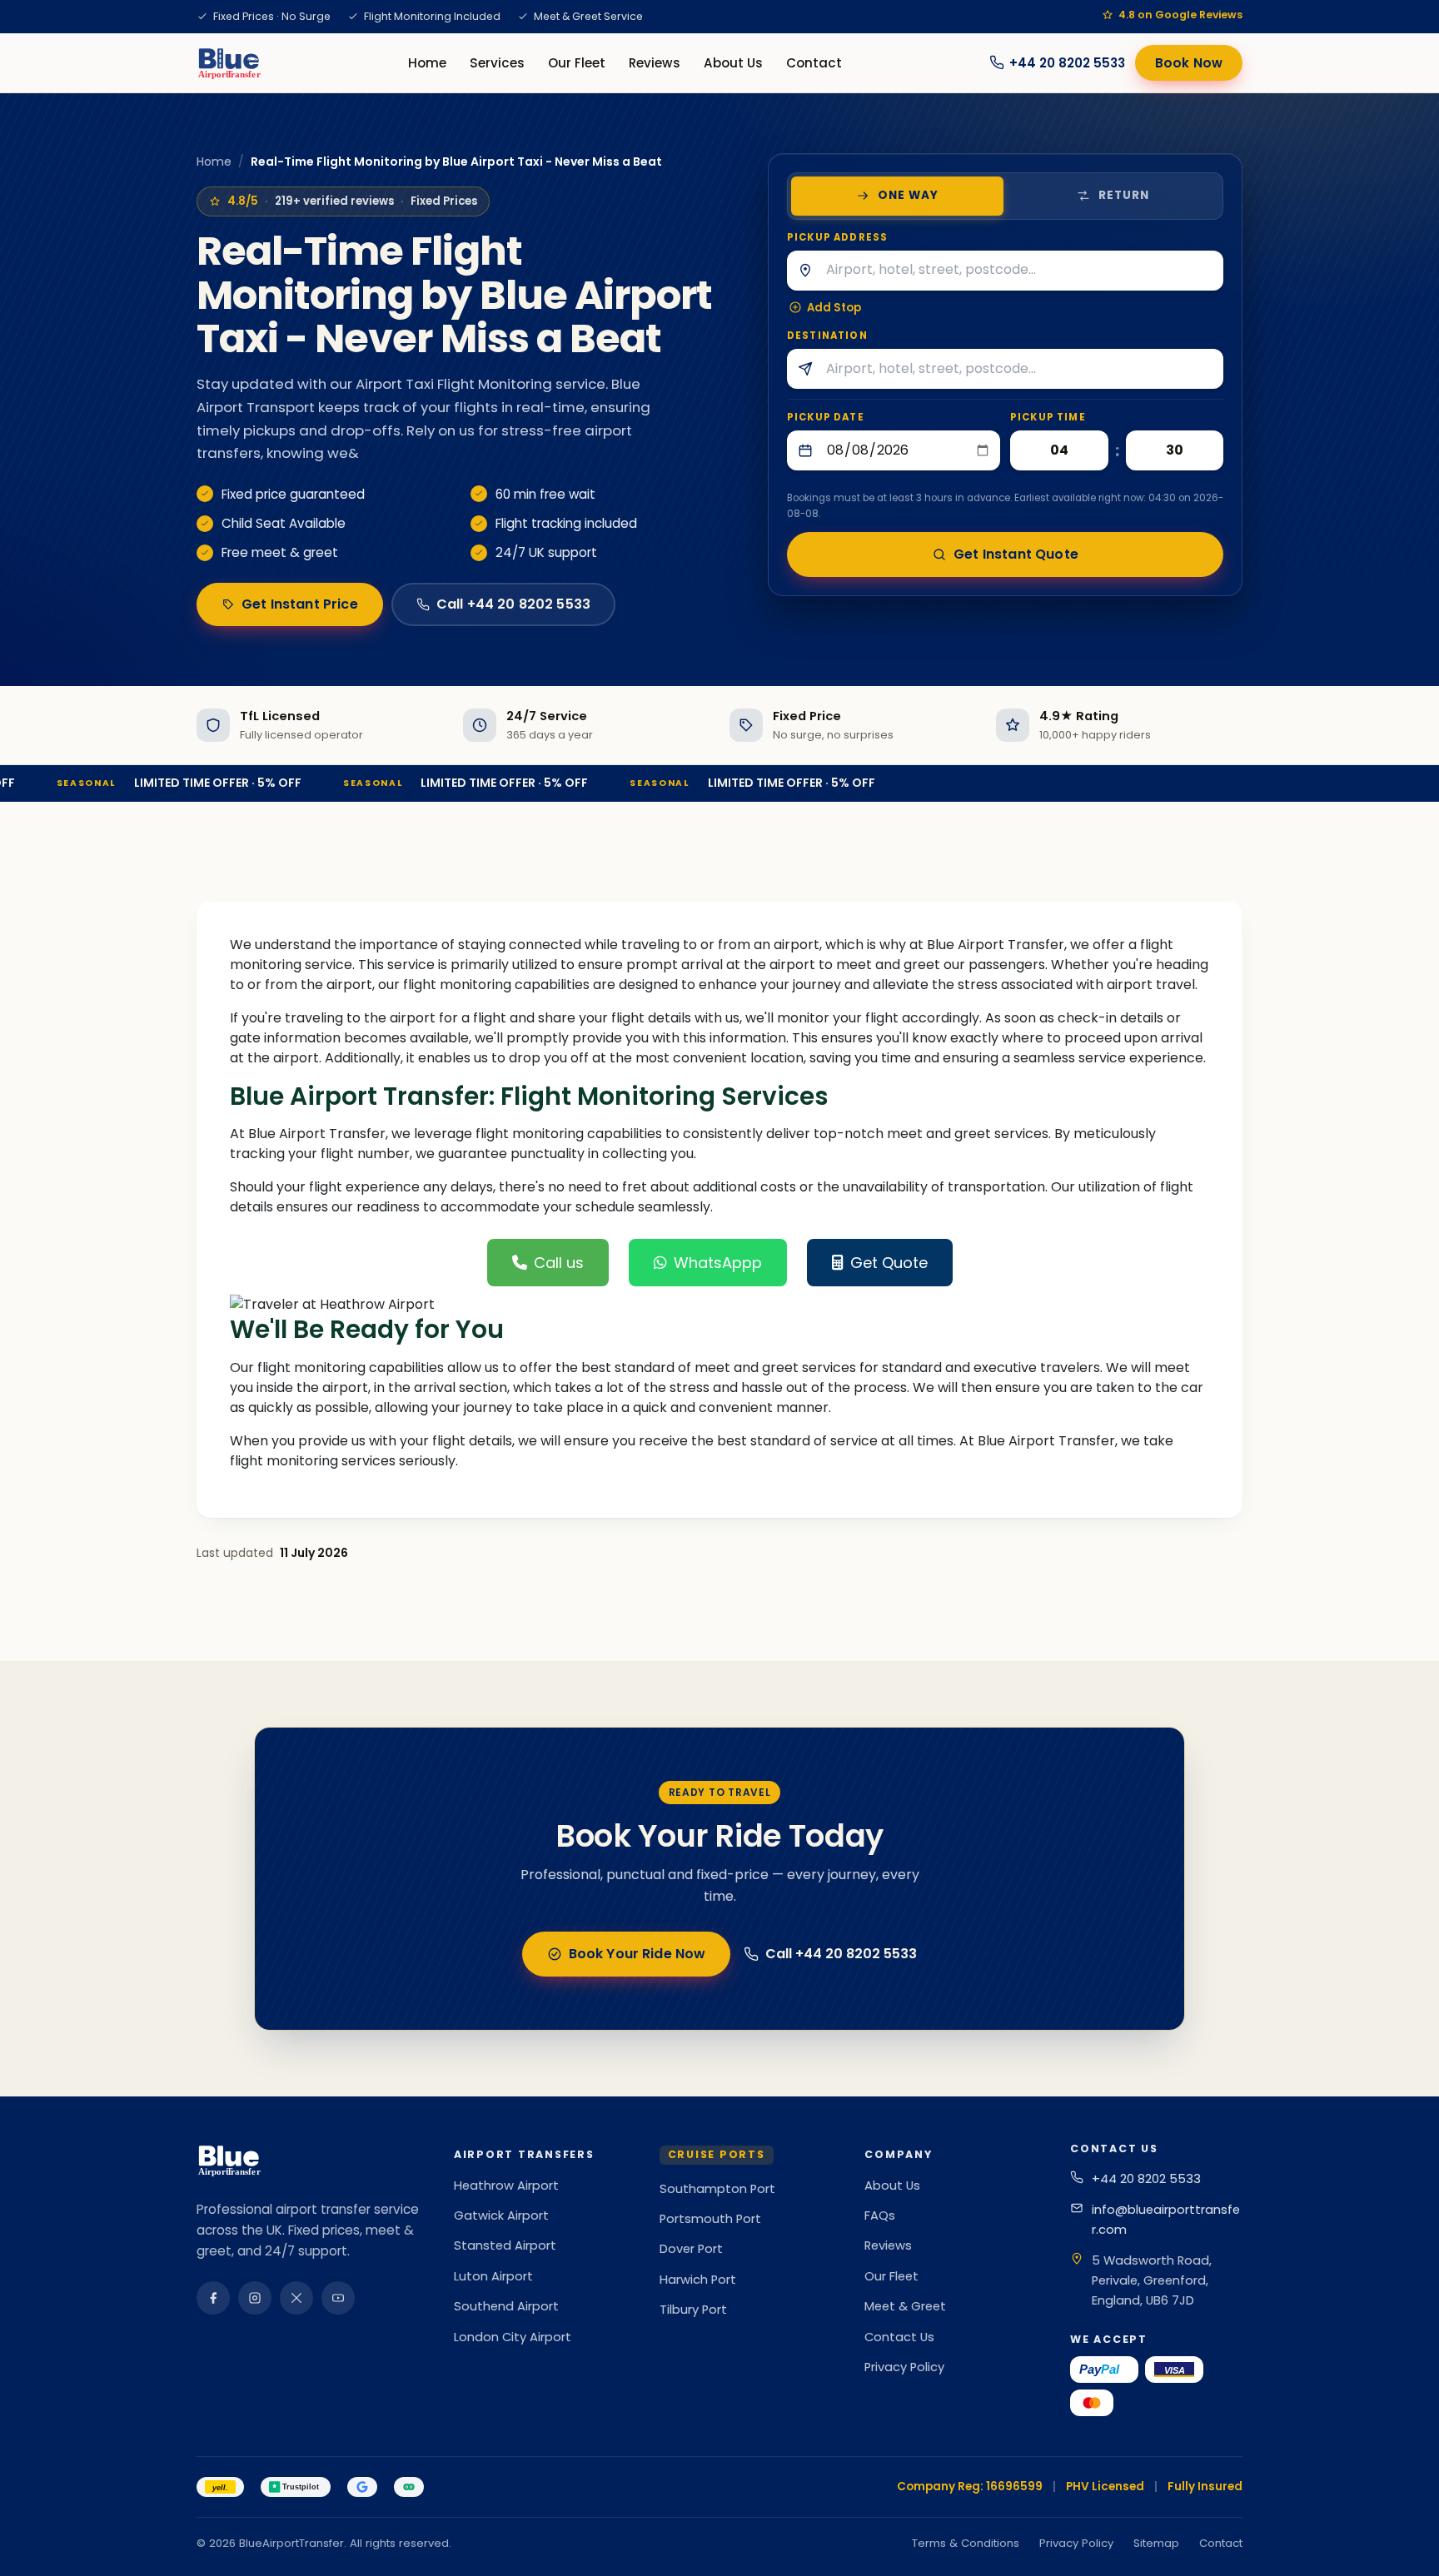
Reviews (655, 63)
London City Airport (513, 2337)
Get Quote (889, 1263)
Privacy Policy (904, 2367)
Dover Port (691, 2249)
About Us (733, 63)
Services (497, 63)
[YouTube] (338, 2298)
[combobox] (1023, 271)
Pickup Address (837, 237)
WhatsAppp (718, 1263)
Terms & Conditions (966, 2543)
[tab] (897, 196)
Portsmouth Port (710, 2219)
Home (427, 63)
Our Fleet (577, 63)
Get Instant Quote (1016, 554)
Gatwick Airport (501, 2215)
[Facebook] (213, 2298)
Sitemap (1156, 2543)
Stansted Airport (505, 2245)
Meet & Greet (905, 2306)
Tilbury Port (693, 2310)
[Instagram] (255, 2298)
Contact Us (899, 2337)
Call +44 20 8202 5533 (513, 604)
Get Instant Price (300, 604)
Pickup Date (826, 417)
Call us (559, 1263)
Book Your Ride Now (637, 1954)
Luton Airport (493, 2276)
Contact (814, 63)
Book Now (1189, 63)
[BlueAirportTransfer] (229, 62)
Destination (827, 336)
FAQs (880, 2215)
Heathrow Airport (506, 2186)
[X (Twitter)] (296, 2298)
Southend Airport (506, 2306)
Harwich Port (698, 2280)
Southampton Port (717, 2189)
